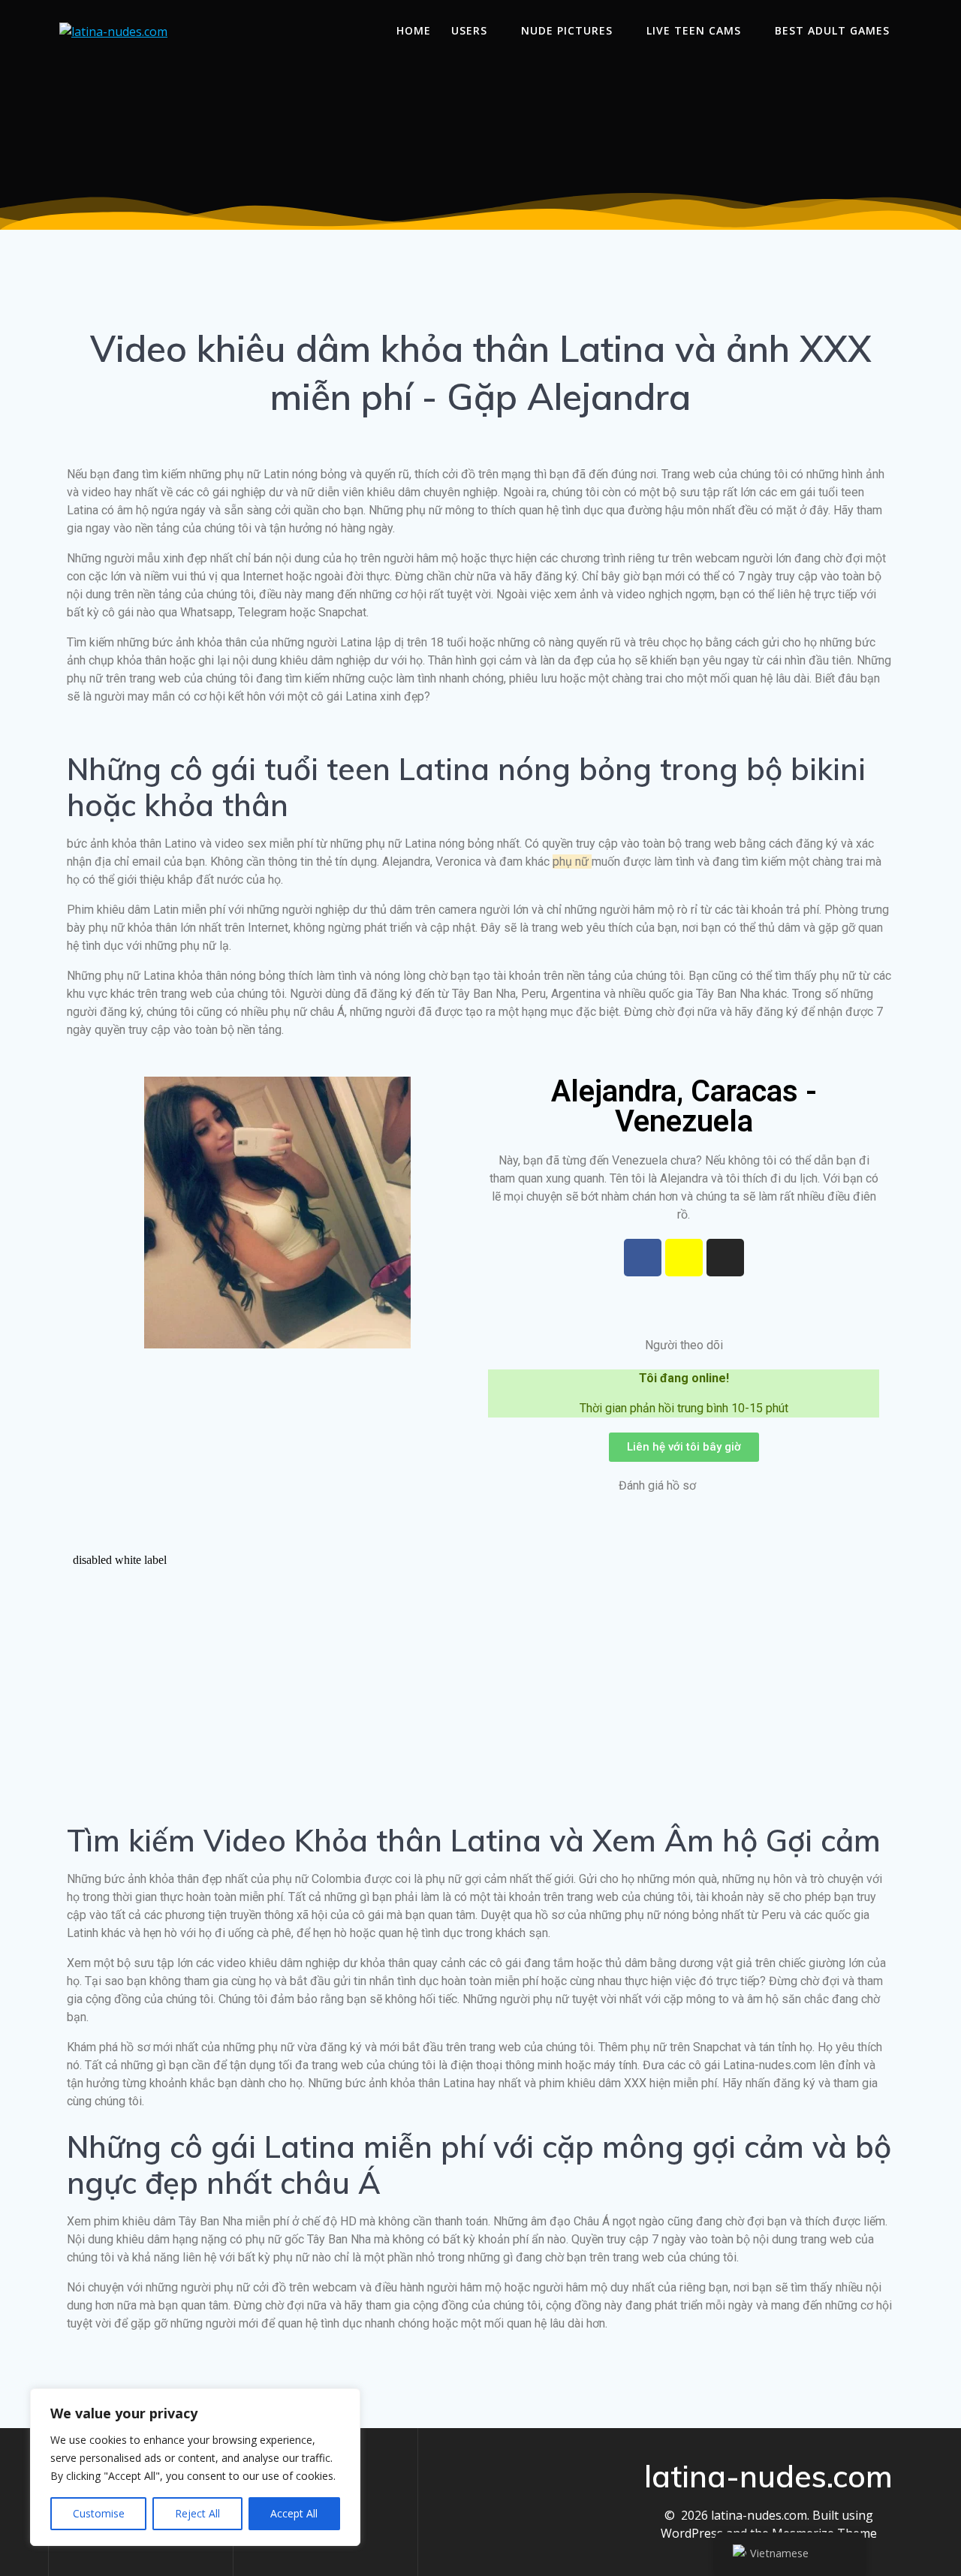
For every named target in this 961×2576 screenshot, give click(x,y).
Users (469, 30)
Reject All (197, 2513)
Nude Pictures (567, 30)
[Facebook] (643, 1258)
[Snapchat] (684, 1258)
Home (414, 30)
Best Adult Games (832, 30)
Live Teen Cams (694, 30)
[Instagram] (725, 1258)
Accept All (294, 2513)
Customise (99, 2513)
